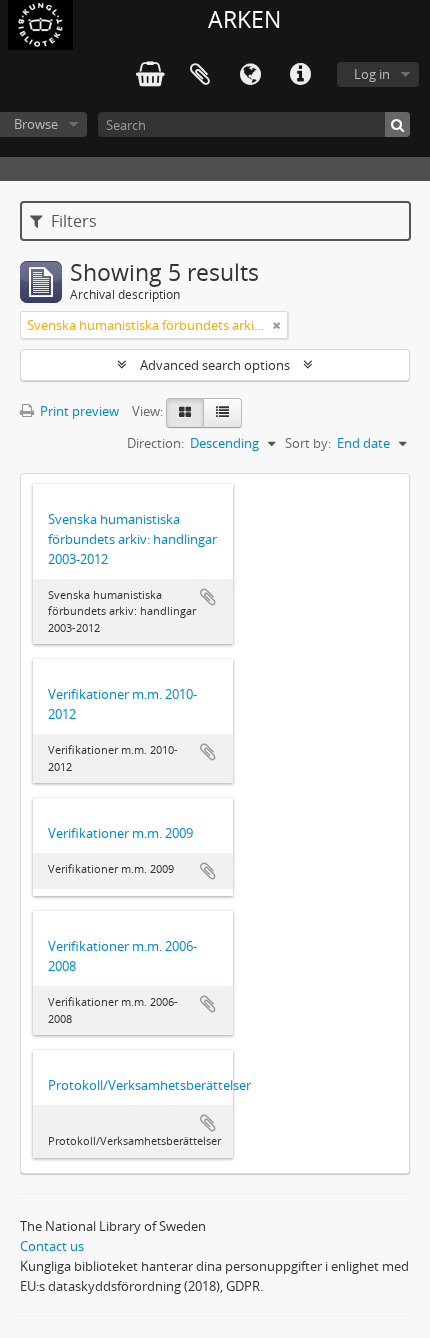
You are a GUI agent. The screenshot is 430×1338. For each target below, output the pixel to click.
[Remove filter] (277, 325)
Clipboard (200, 75)
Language (250, 75)
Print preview (78, 411)
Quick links (300, 75)
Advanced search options (215, 365)
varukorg (150, 75)
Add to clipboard (208, 597)
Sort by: (308, 443)
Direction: (155, 443)
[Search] (397, 124)
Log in (372, 74)
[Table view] (222, 413)
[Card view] (185, 413)
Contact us (52, 1246)
